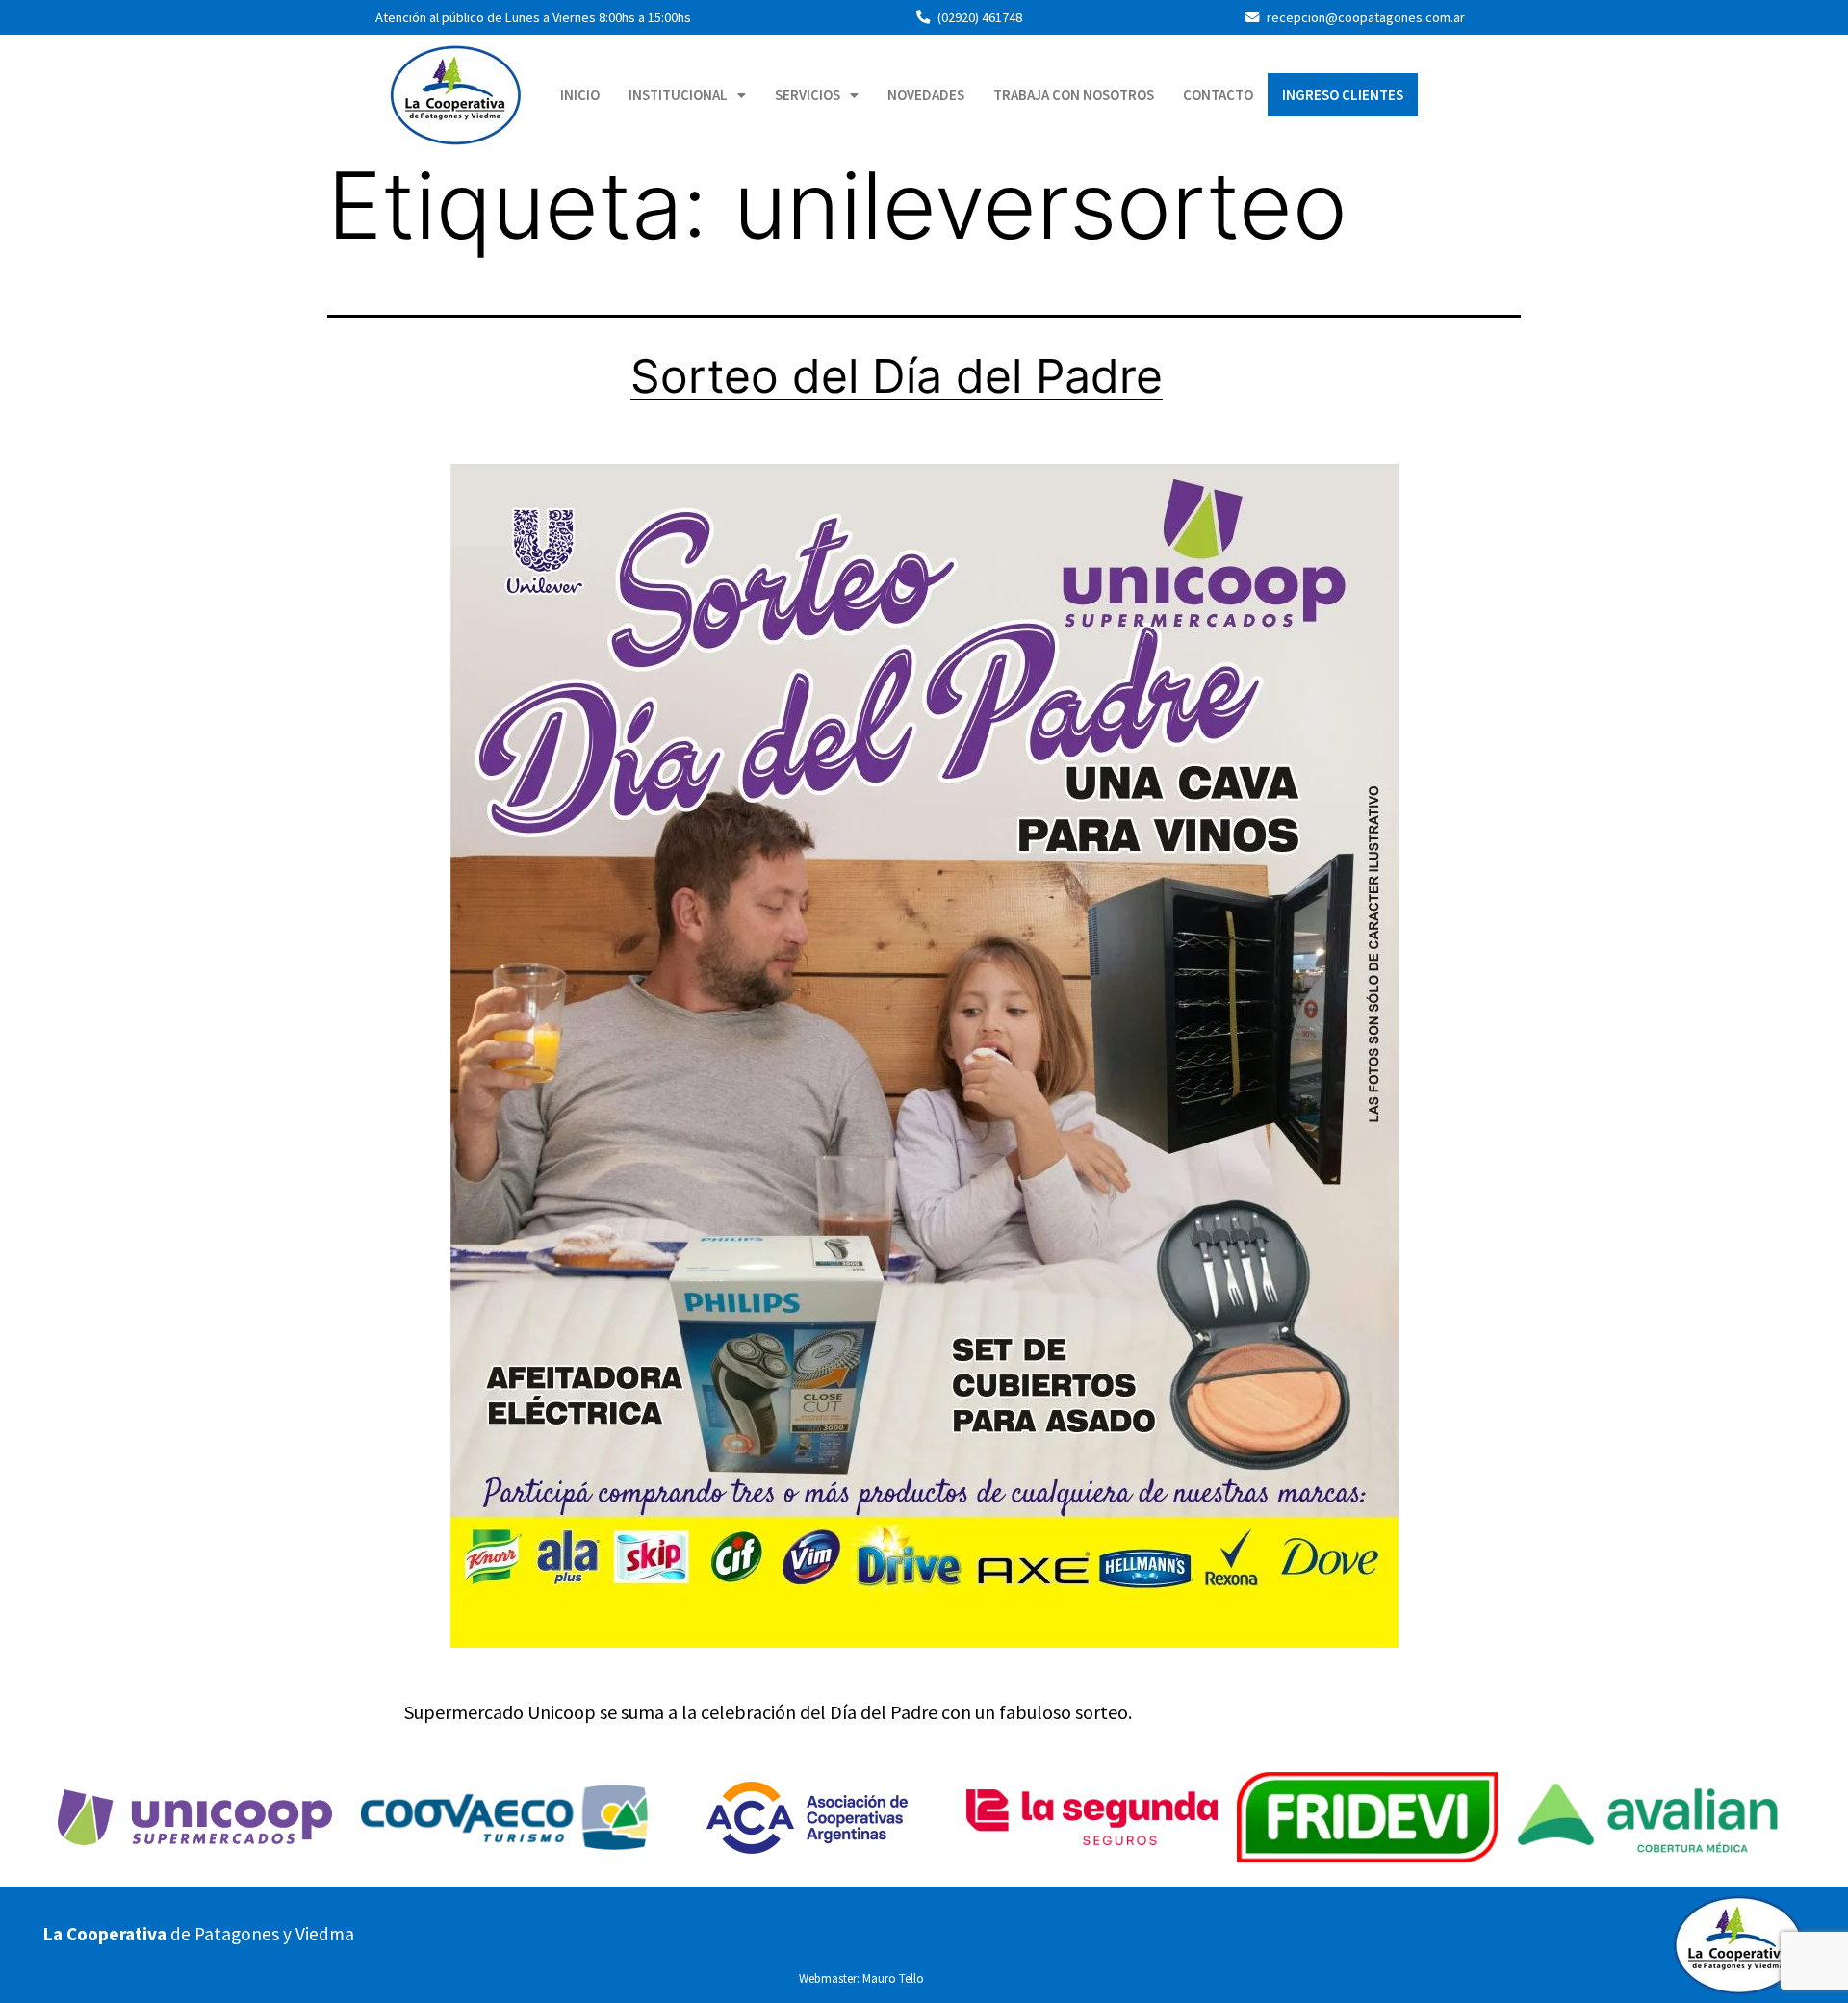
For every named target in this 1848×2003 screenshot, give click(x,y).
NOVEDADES (926, 95)
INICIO (580, 95)
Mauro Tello (893, 1978)
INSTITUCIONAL (678, 95)
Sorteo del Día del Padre (897, 376)
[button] (687, 95)
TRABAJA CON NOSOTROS (1074, 95)
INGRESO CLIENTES (1343, 95)
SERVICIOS (808, 95)
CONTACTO (1218, 95)
